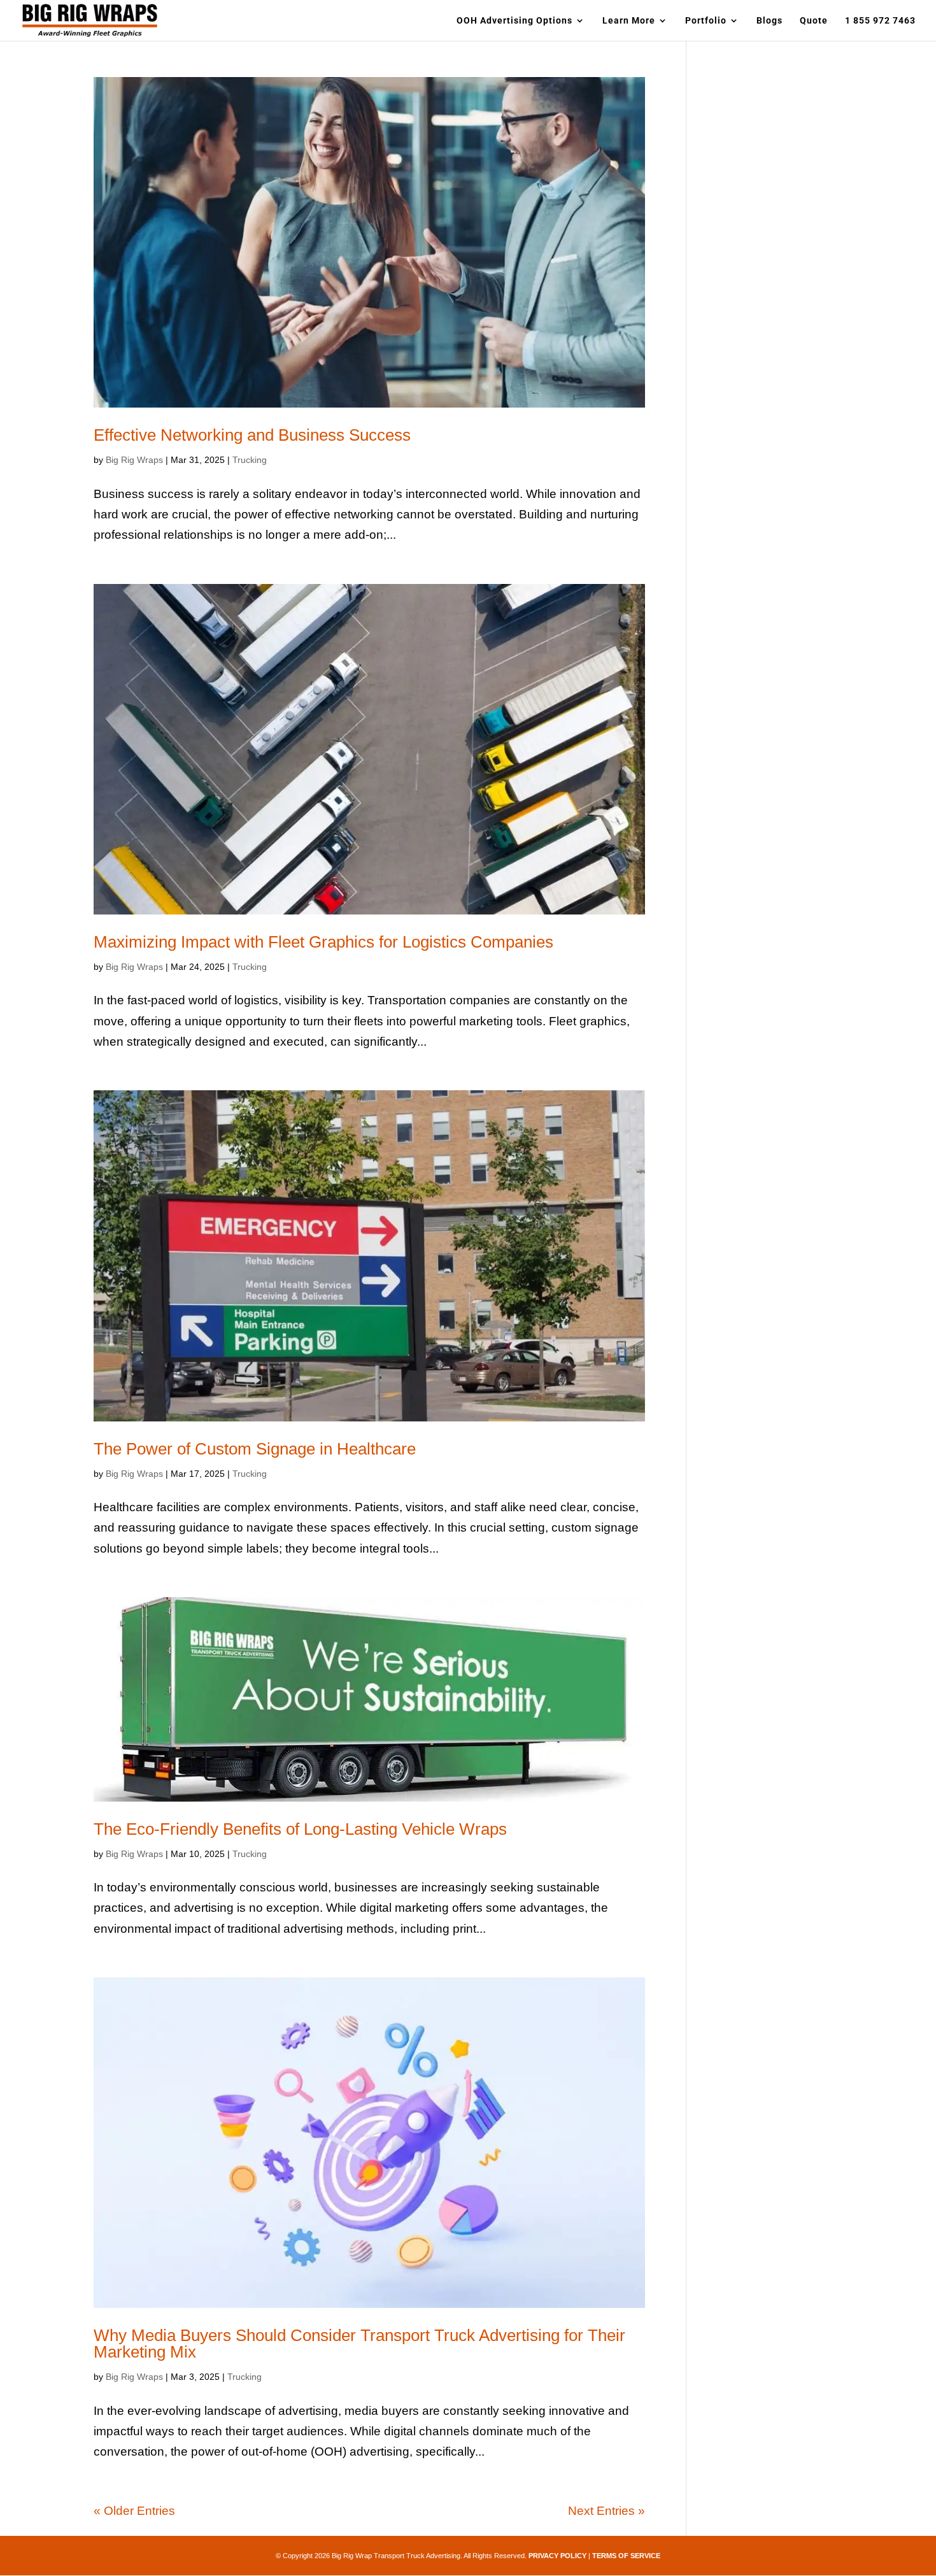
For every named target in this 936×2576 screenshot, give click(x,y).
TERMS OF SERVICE (626, 2556)
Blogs (769, 21)
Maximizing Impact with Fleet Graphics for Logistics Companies (323, 942)
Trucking (250, 460)
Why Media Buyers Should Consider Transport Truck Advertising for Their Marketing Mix (359, 2344)
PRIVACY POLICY (557, 2556)
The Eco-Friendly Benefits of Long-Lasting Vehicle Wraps (300, 1829)
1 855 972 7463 (880, 21)
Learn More (629, 21)
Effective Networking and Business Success (252, 435)
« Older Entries (134, 2511)
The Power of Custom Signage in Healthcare (255, 1449)
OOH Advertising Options (514, 21)
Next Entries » (606, 2511)
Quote (814, 21)
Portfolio (706, 21)
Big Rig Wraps (134, 460)
